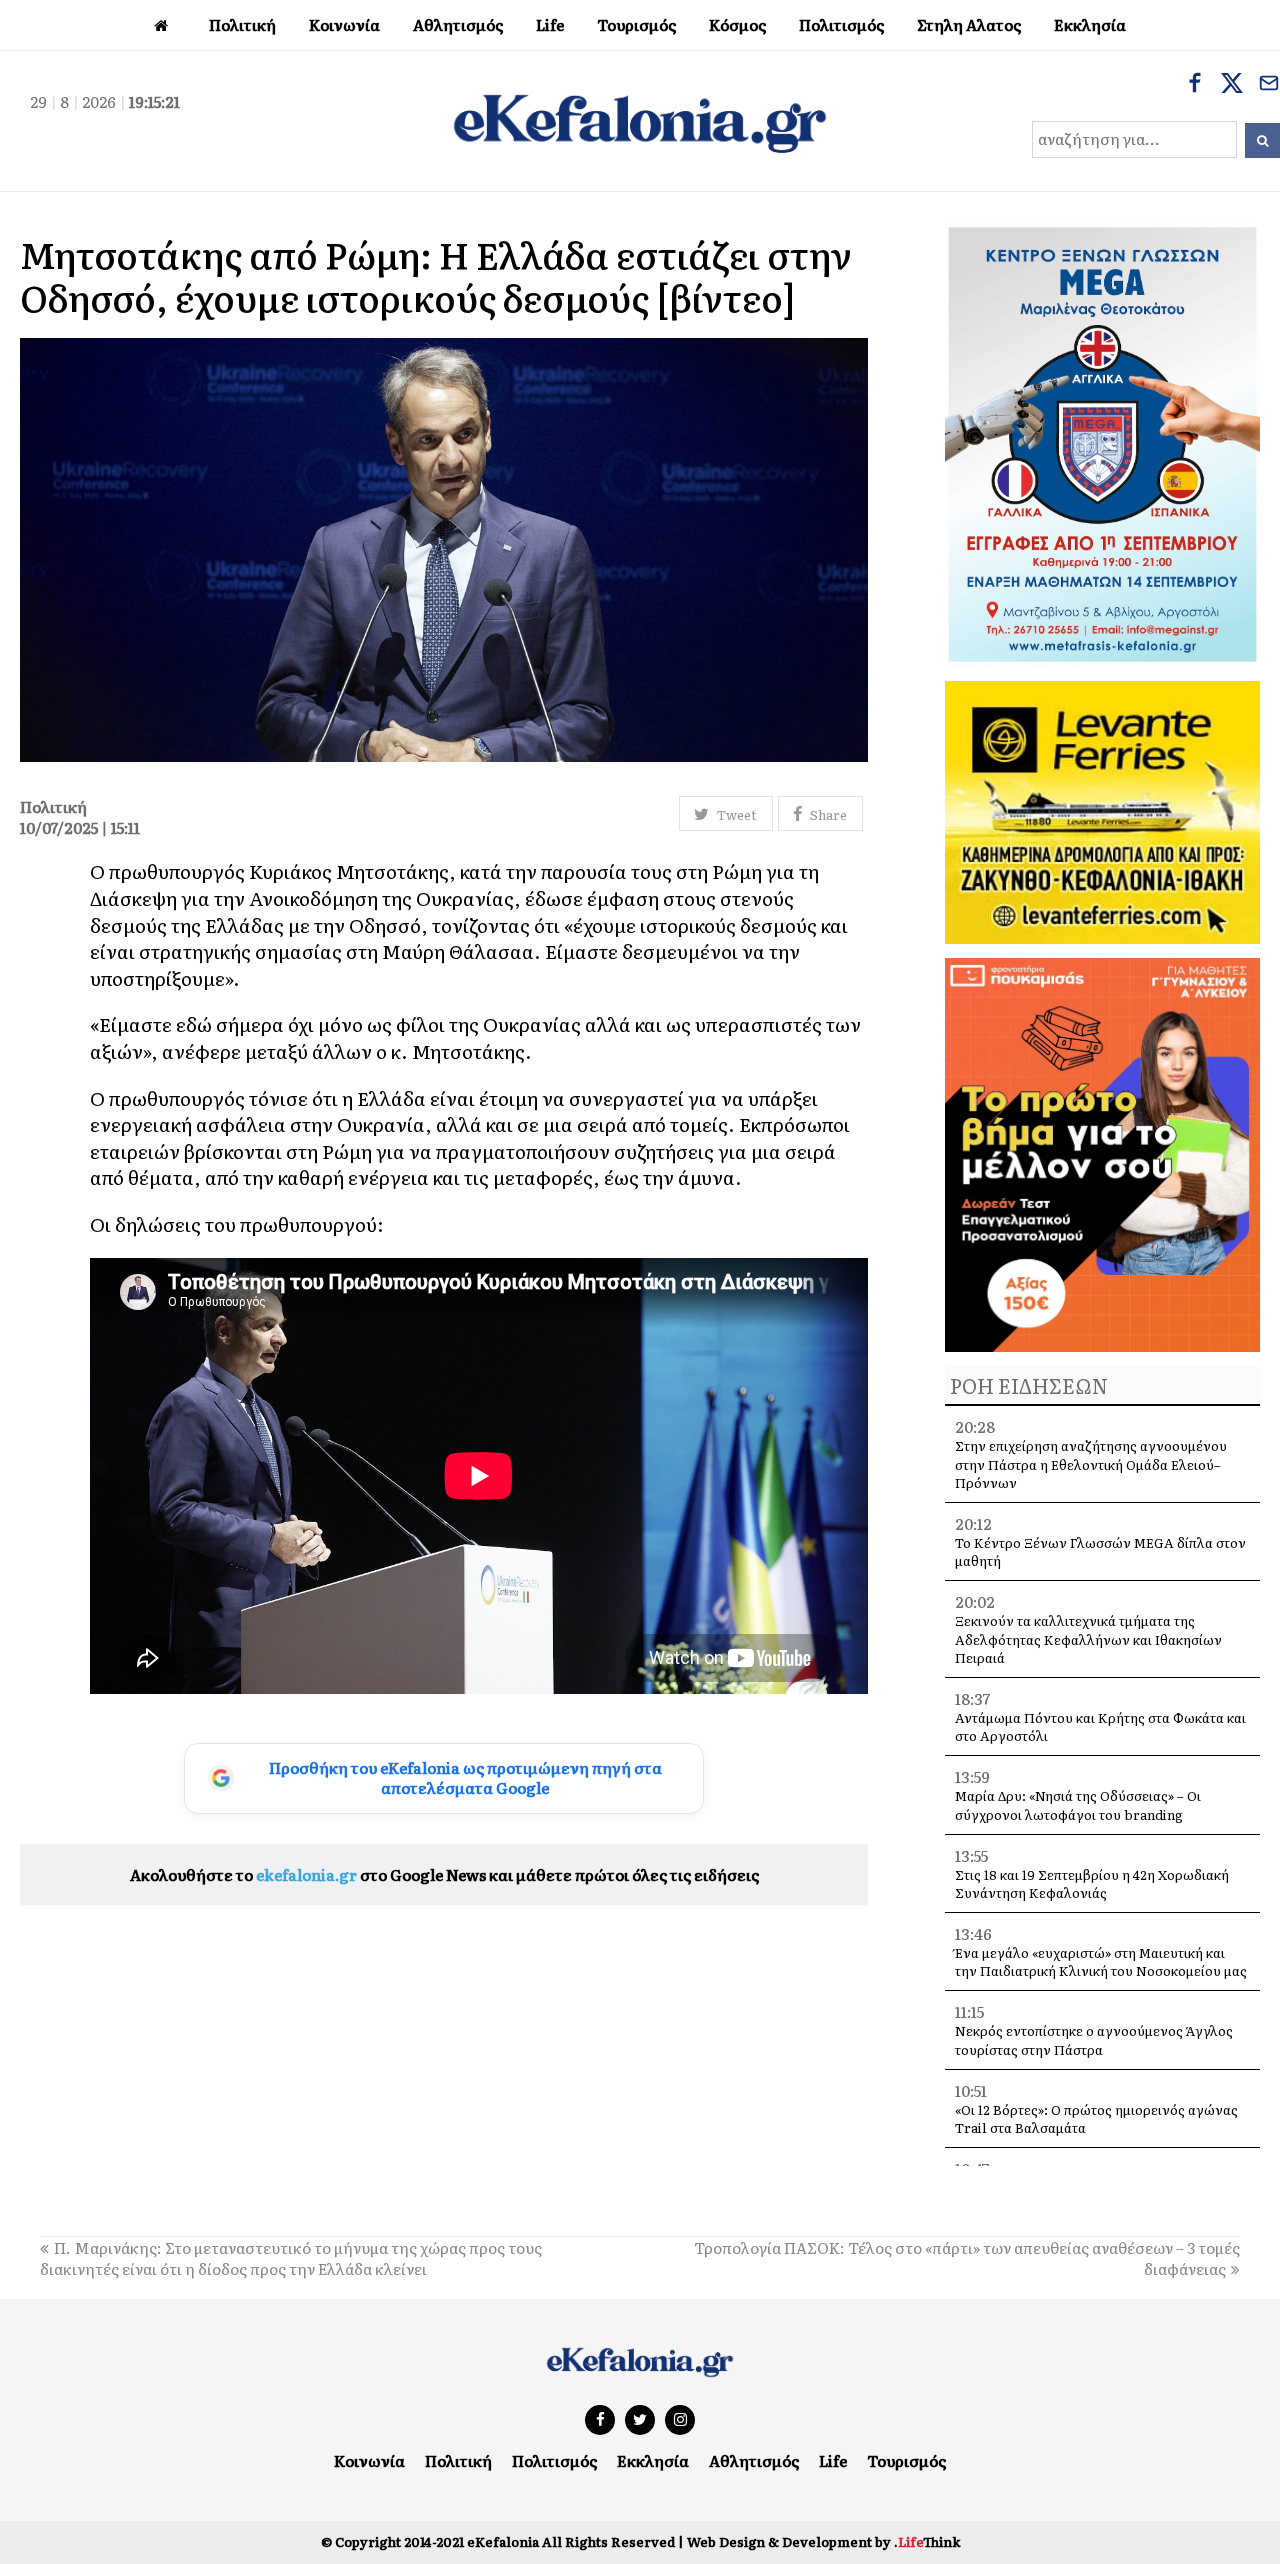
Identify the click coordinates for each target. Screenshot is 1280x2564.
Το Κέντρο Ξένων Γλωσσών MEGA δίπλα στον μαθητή (1100, 1551)
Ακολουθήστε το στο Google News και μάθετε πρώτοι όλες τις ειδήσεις (444, 1874)
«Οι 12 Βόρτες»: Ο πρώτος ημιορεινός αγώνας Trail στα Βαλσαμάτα (1096, 2118)
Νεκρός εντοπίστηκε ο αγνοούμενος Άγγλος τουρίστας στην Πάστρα (1094, 2039)
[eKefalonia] (640, 121)
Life (833, 2460)
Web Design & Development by (823, 2541)
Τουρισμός (906, 2460)
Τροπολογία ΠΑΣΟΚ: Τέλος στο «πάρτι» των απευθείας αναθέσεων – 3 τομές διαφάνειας (967, 2258)
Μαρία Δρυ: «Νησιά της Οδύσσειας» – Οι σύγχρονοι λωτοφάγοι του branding (1078, 1804)
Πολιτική (458, 2460)
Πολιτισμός (554, 2460)
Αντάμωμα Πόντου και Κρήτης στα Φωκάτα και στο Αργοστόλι (1100, 1726)
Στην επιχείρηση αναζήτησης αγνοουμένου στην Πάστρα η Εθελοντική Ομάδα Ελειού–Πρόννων (1091, 1463)
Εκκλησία (653, 2460)
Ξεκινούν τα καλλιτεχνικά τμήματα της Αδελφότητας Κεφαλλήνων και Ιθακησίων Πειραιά (1088, 1638)
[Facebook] (1195, 85)
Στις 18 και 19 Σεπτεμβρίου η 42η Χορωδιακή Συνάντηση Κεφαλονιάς (1092, 1883)
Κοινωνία (369, 2460)
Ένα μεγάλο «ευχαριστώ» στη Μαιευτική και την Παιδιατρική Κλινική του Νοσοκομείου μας (1101, 1961)
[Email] (1269, 85)
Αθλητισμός (754, 2460)
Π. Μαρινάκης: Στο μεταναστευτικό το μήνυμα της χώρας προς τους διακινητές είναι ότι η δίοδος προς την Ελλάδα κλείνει (291, 2258)
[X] (1232, 85)
